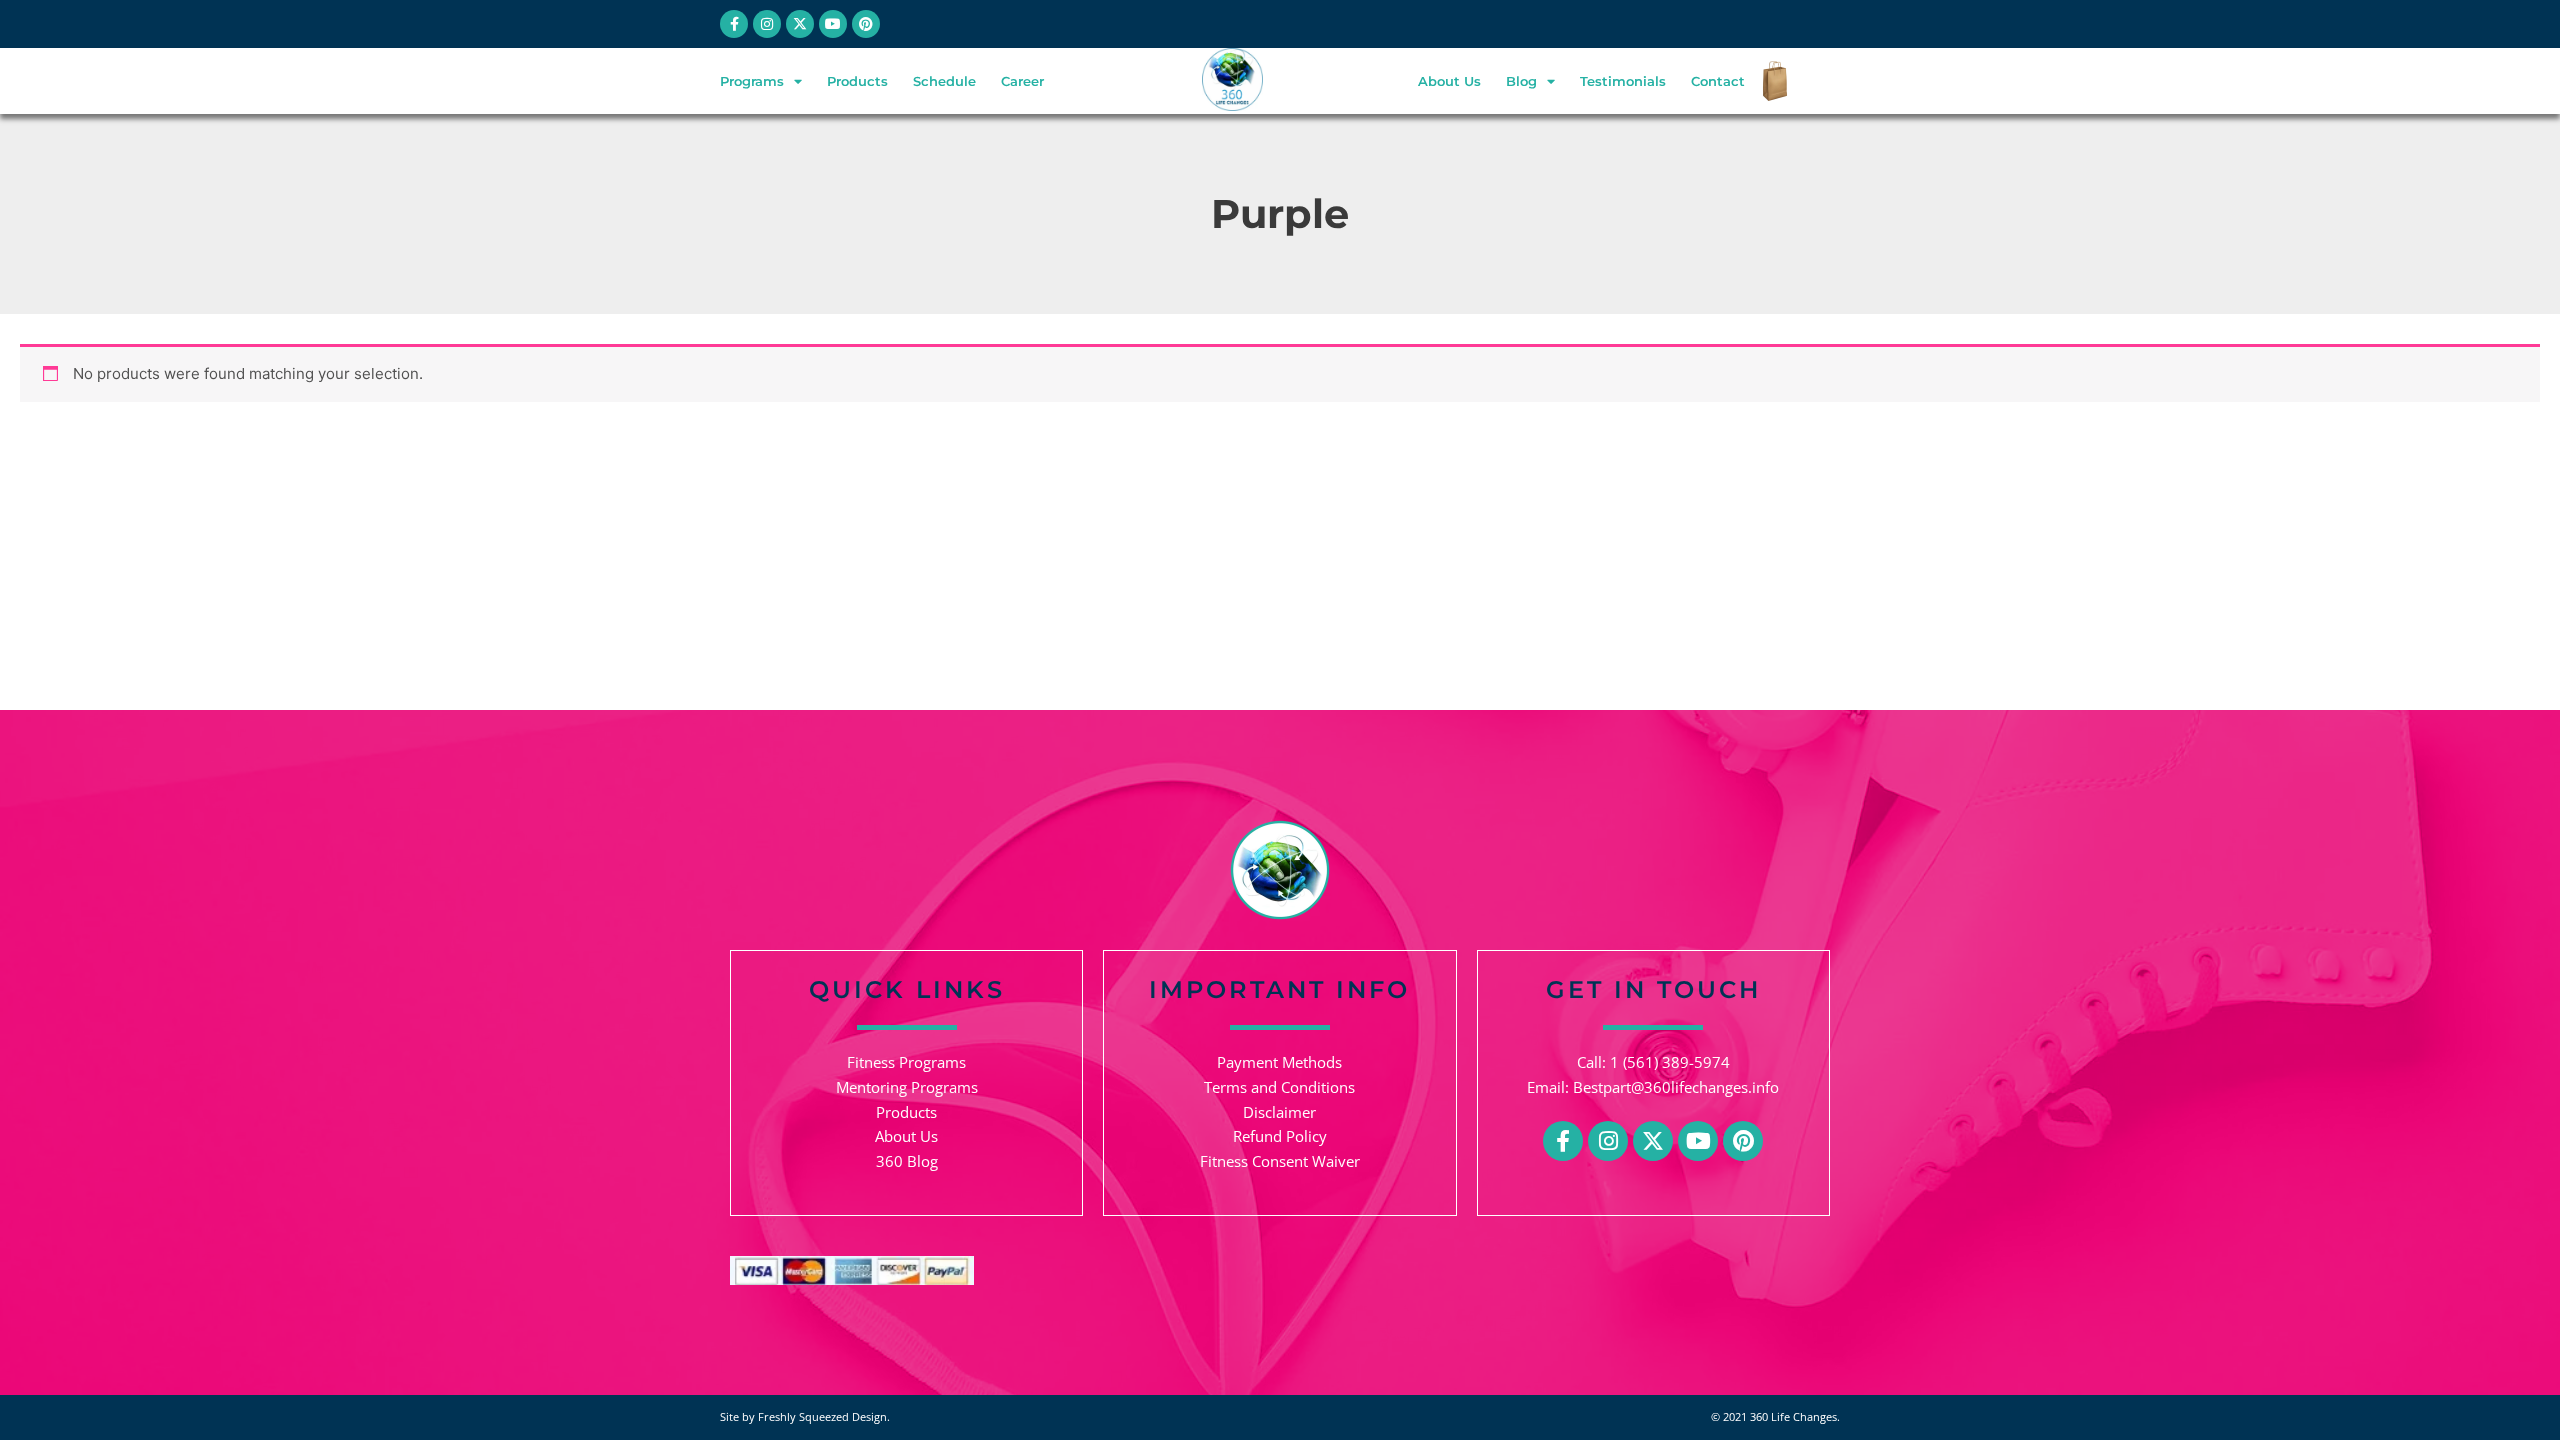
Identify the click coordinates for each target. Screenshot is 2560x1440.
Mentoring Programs (907, 1087)
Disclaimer (1279, 1112)
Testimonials (1623, 81)
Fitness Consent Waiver (1280, 1161)
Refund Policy (1280, 1136)
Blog (1521, 81)
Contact (1718, 81)
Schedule (944, 81)
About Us (1449, 81)
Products (857, 81)
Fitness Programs (906, 1062)
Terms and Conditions (1279, 1087)
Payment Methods (1279, 1062)
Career (1022, 81)
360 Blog (907, 1161)
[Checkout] (1770, 81)
